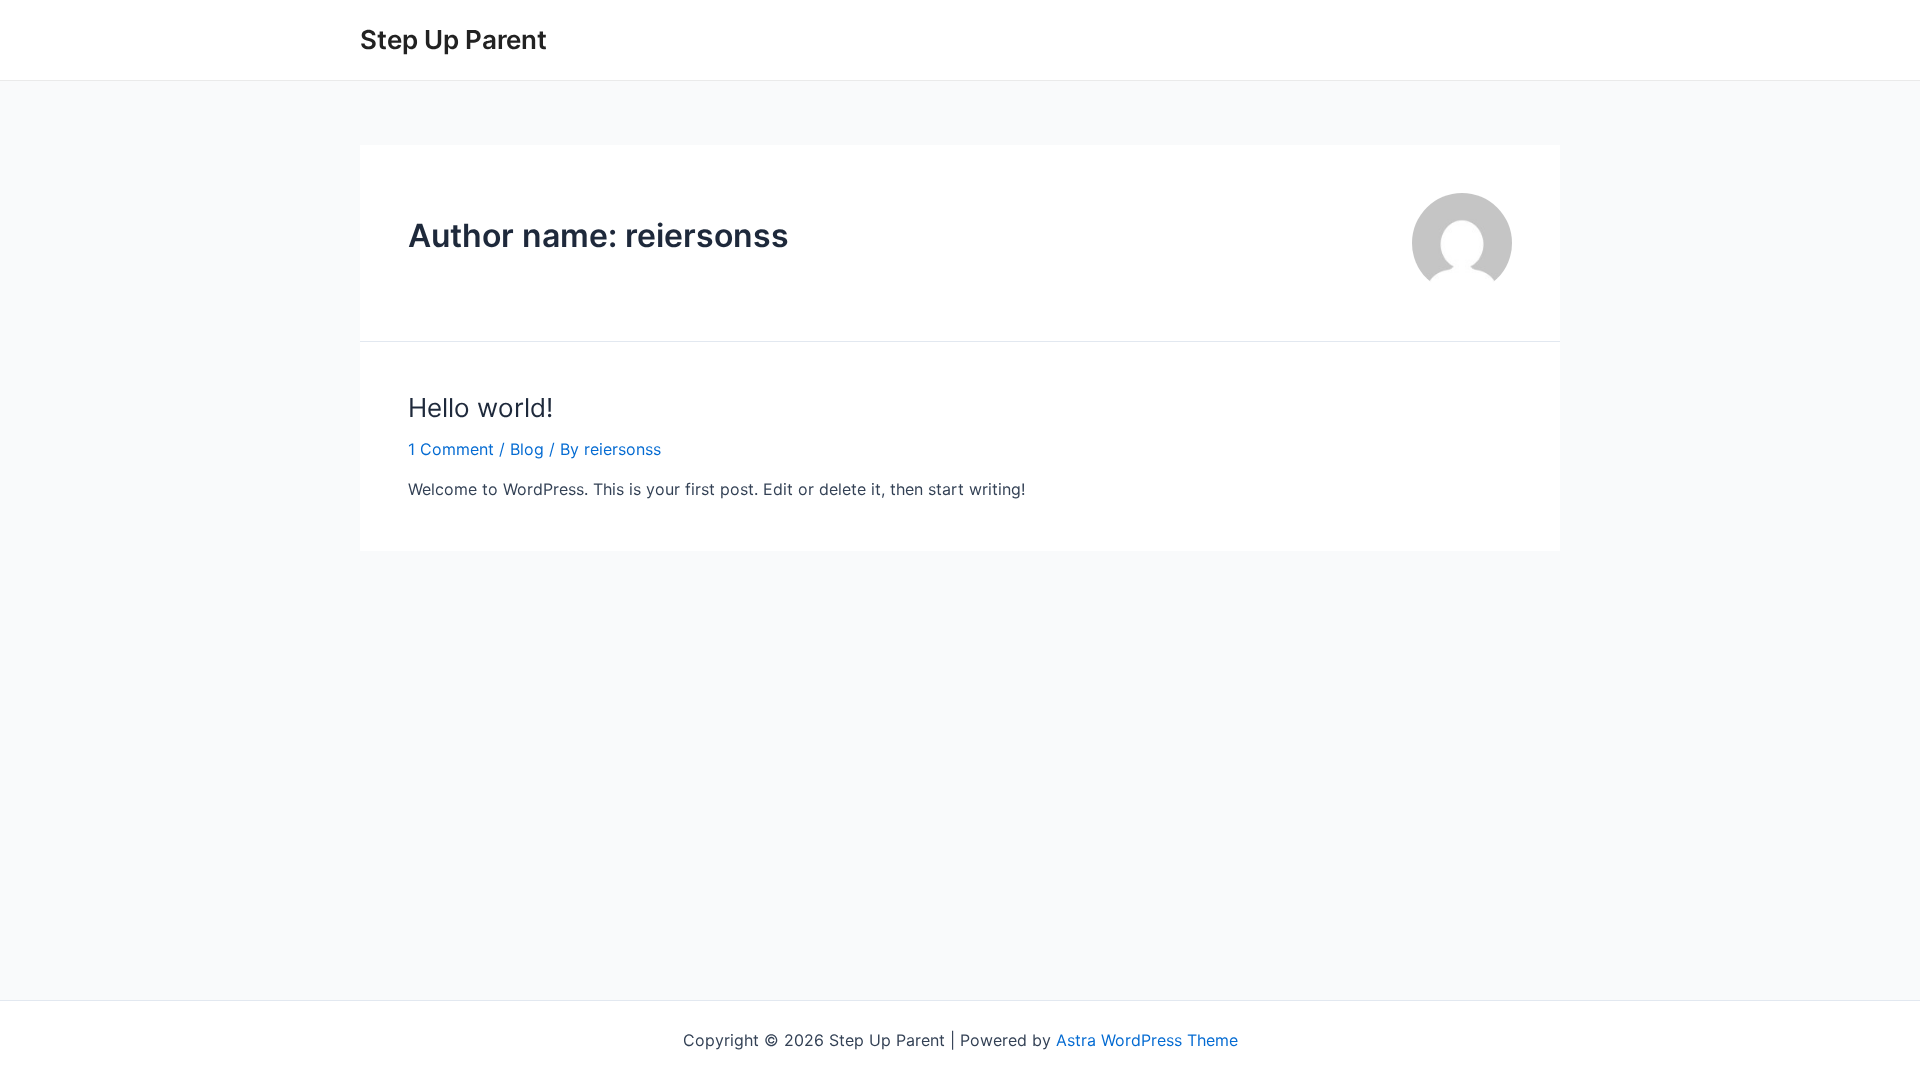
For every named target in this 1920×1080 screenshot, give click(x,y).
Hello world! (480, 407)
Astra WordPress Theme (1147, 1040)
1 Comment (451, 449)
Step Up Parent (453, 39)
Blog (527, 449)
